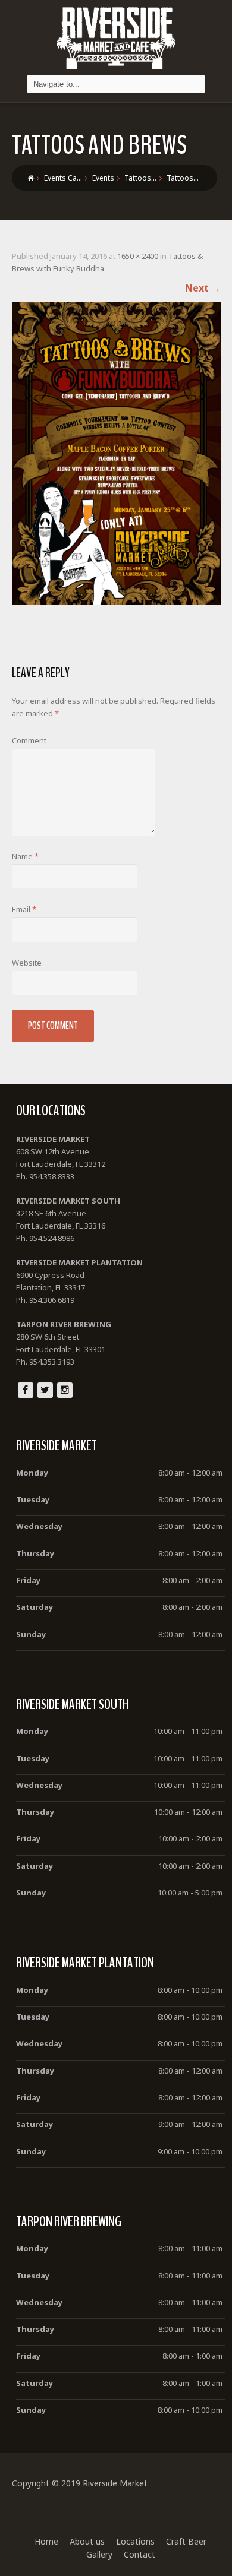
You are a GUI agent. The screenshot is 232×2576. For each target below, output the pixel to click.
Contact (139, 2554)
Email (24, 909)
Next (203, 288)
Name (25, 856)
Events (103, 178)
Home (46, 2541)
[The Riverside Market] (116, 35)
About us (87, 2541)
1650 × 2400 (138, 256)
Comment (29, 740)
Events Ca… (63, 178)
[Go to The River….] (31, 178)
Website (27, 963)
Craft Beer (186, 2541)
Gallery (99, 2554)
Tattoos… (140, 178)
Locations (135, 2541)
